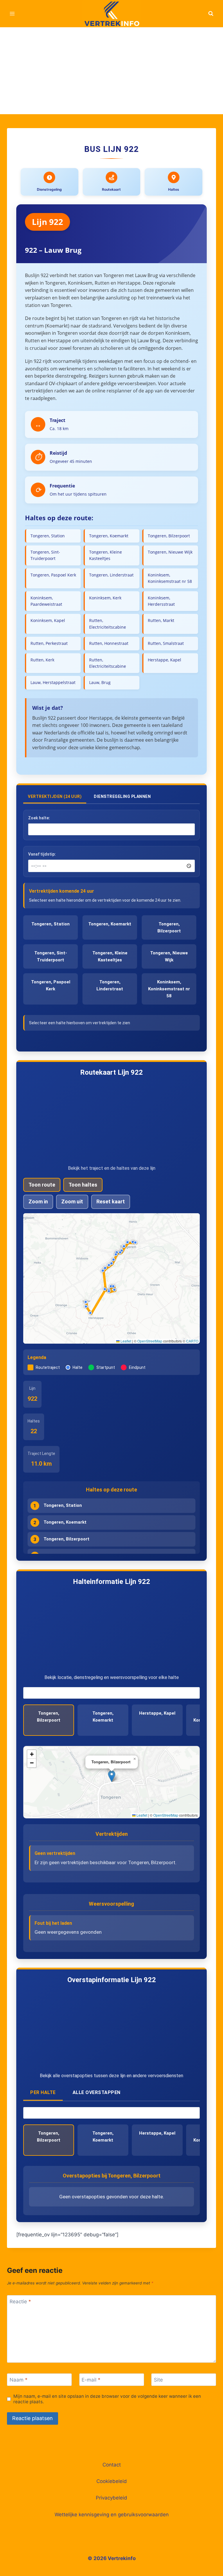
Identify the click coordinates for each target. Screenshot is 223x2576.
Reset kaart (111, 1201)
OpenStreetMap (150, 1341)
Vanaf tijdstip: (42, 854)
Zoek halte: (39, 818)
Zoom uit (72, 1201)
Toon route (42, 1185)
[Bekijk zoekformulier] (211, 14)
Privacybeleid (111, 2498)
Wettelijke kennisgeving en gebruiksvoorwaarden (112, 2515)
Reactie (20, 2302)
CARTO (192, 1341)
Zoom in (38, 1201)
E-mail (91, 2380)
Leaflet (125, 1341)
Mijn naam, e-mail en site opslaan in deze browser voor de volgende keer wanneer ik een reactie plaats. (107, 2399)
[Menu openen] (12, 13)
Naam (19, 2380)
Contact (112, 2465)
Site (158, 2380)
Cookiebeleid (112, 2481)
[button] (128, 1243)
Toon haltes (83, 1185)
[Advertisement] (111, 71)
